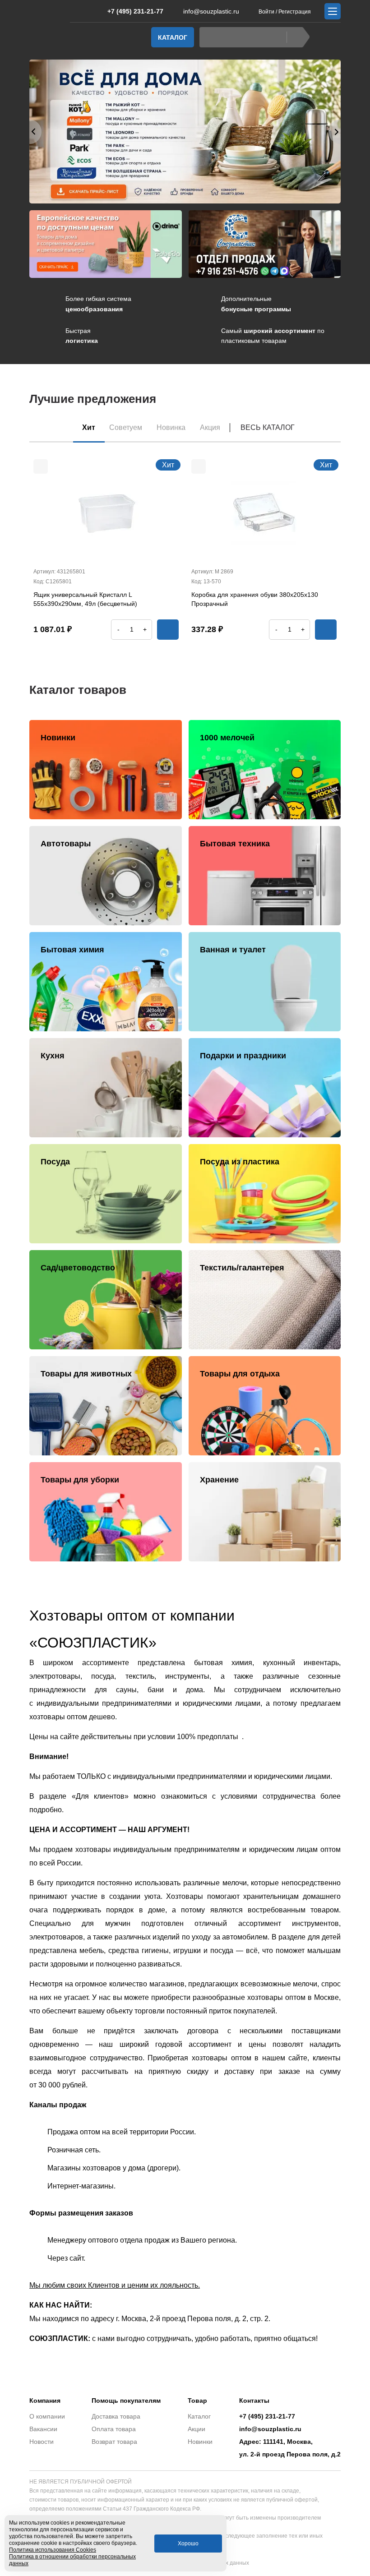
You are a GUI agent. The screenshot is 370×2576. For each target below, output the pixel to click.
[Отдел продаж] (265, 244)
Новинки (200, 2442)
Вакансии (43, 2429)
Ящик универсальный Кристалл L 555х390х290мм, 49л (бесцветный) (85, 599)
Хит (89, 427)
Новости (42, 2442)
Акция (210, 427)
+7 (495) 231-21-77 (135, 11)
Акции (197, 2429)
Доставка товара (116, 2416)
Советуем (126, 427)
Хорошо (188, 2544)
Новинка (171, 427)
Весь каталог (268, 427)
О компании (47, 2416)
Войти (266, 12)
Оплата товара (114, 2429)
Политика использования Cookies (53, 2550)
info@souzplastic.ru (211, 11)
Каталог (173, 37)
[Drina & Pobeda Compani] (106, 244)
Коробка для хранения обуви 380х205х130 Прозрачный (255, 599)
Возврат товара (114, 2442)
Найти (298, 37)
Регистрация (295, 12)
